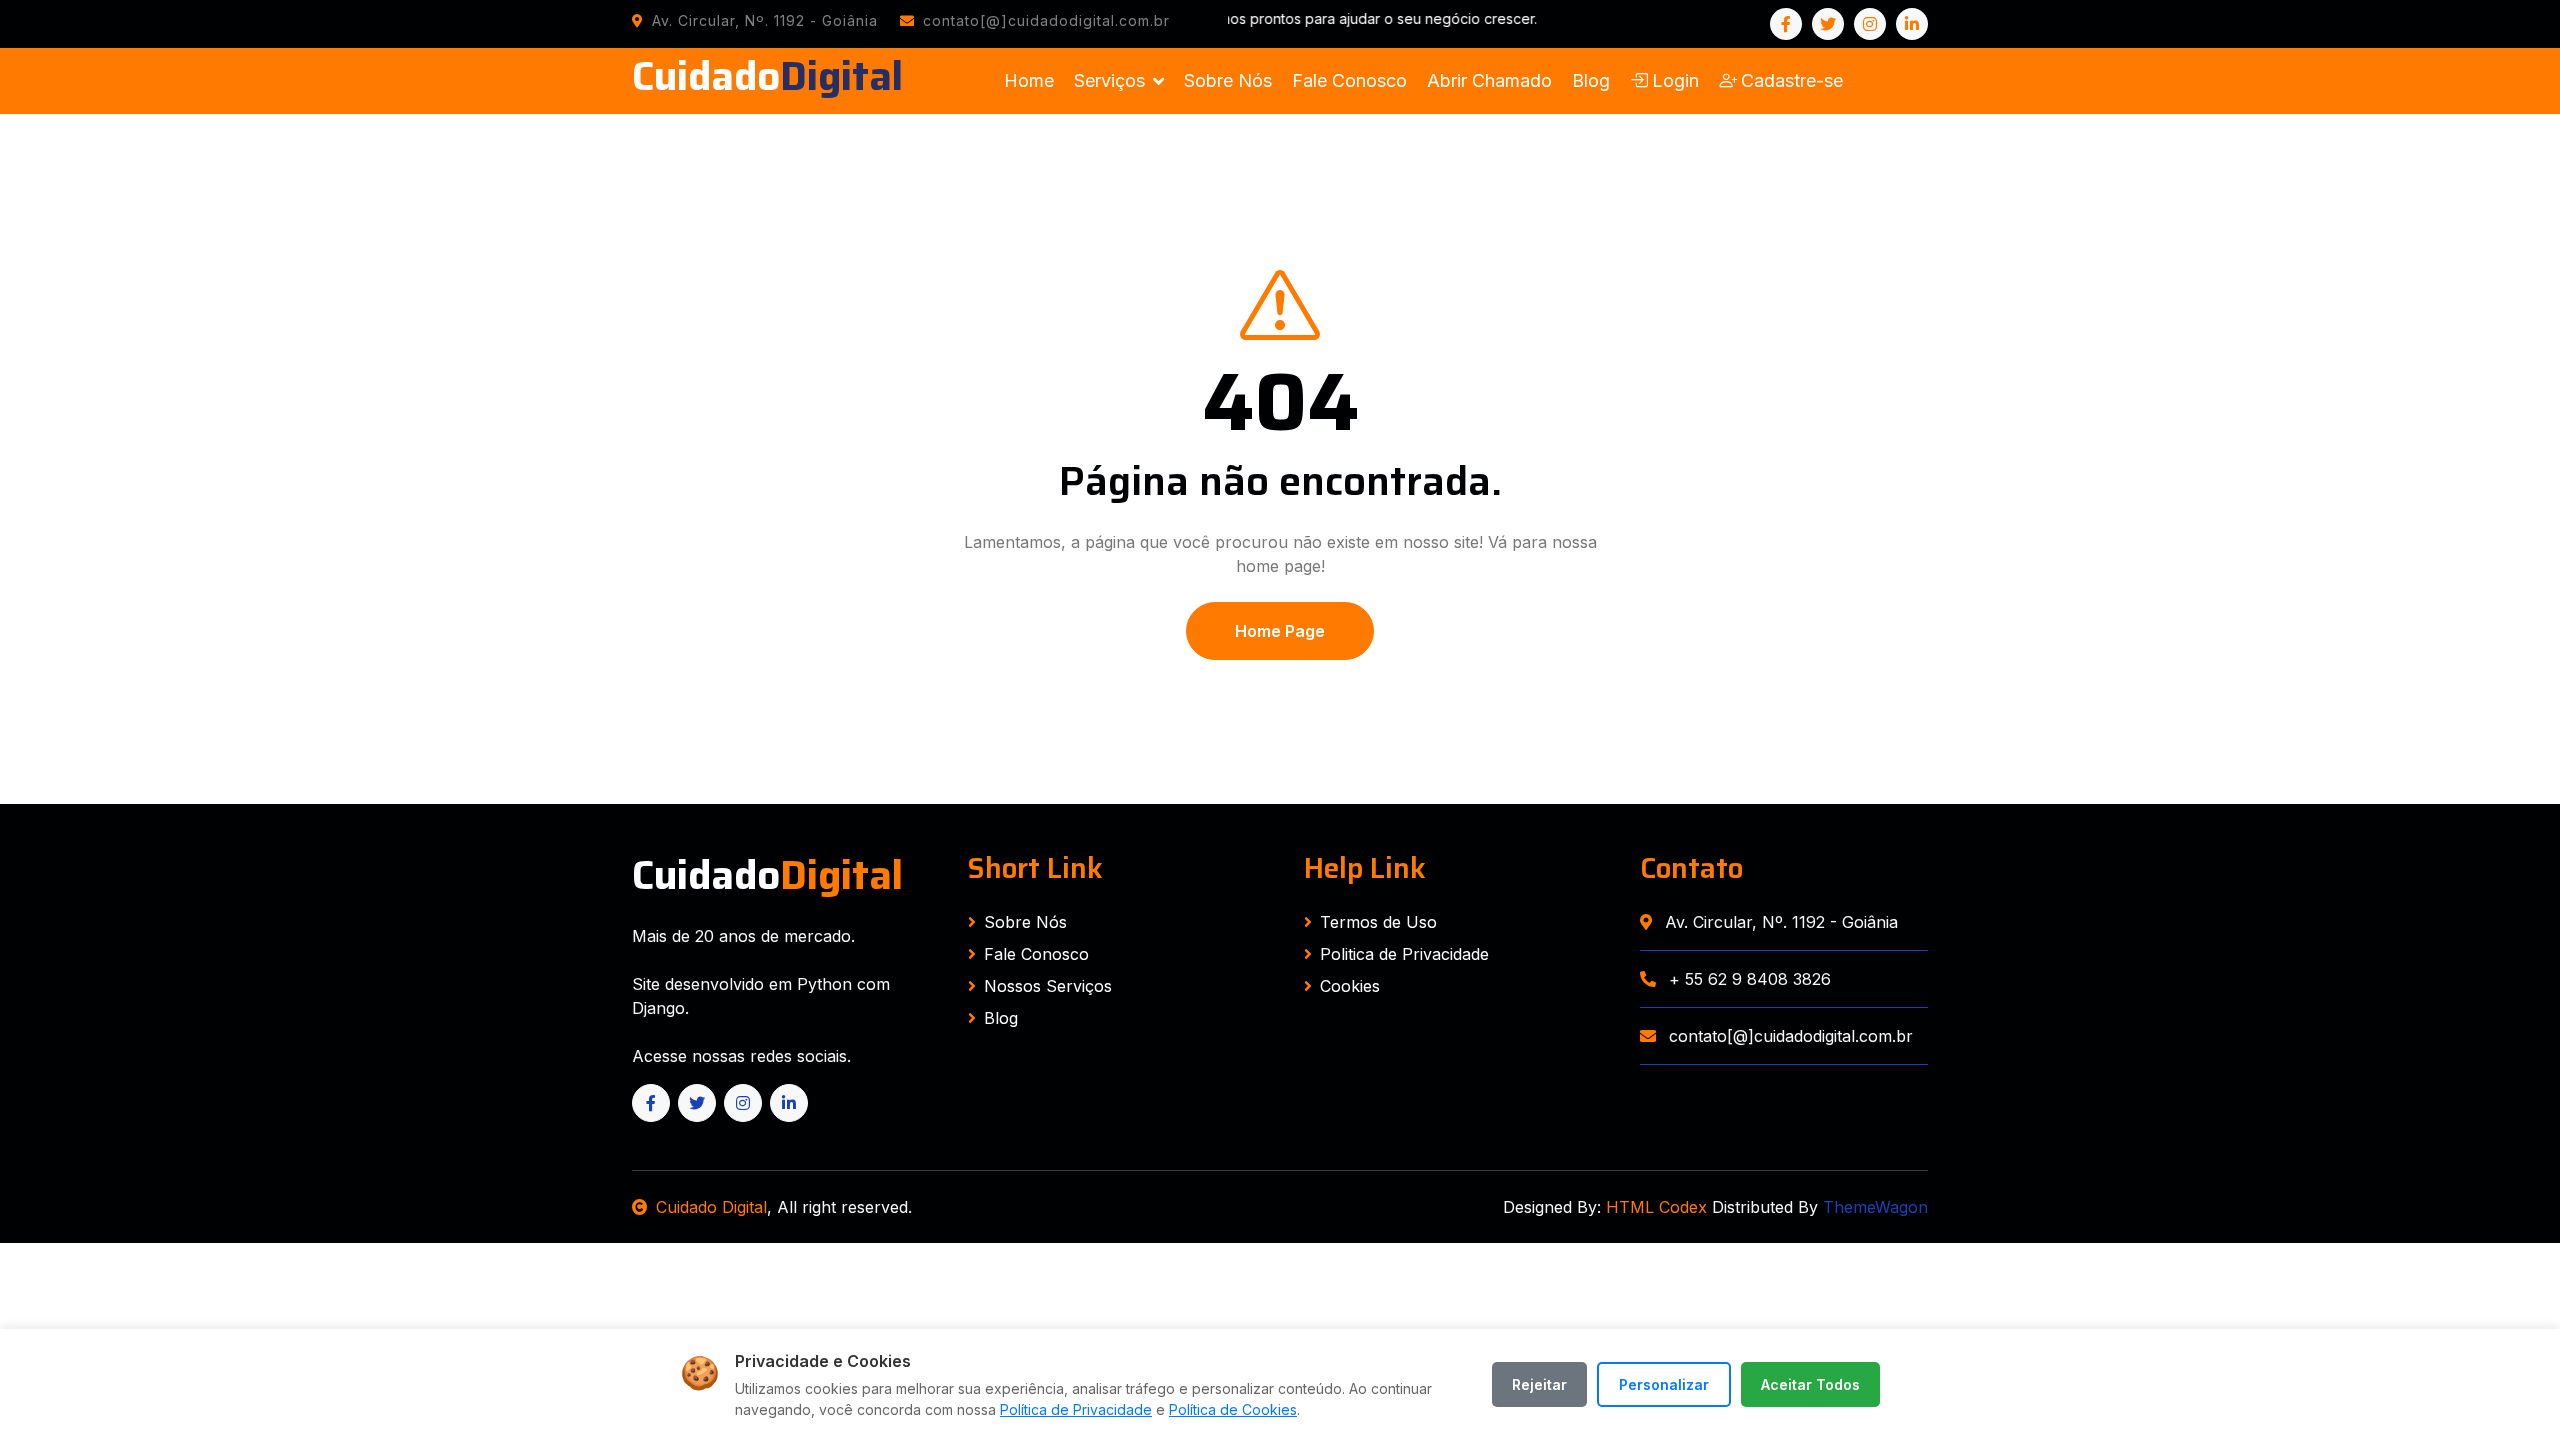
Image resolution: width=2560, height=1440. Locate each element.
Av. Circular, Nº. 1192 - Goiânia (1779, 922)
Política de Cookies (1233, 1409)
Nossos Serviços (1048, 986)
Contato (1691, 868)
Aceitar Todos (1810, 1384)
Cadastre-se (1792, 80)
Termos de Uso (1378, 922)
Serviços (1109, 80)
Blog (1591, 80)
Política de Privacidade (1076, 1409)
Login (1675, 80)
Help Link (1365, 868)
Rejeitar (1539, 1384)
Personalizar (1664, 1384)
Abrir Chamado (1489, 80)
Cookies (1350, 986)
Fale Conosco (1349, 80)
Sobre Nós (1228, 80)
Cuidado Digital (711, 1207)
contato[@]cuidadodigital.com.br (1788, 1036)
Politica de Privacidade (1404, 954)
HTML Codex (1656, 1207)
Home (1029, 80)
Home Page (1280, 631)
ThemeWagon (1875, 1207)
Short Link (1035, 868)
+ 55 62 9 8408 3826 (1747, 979)
